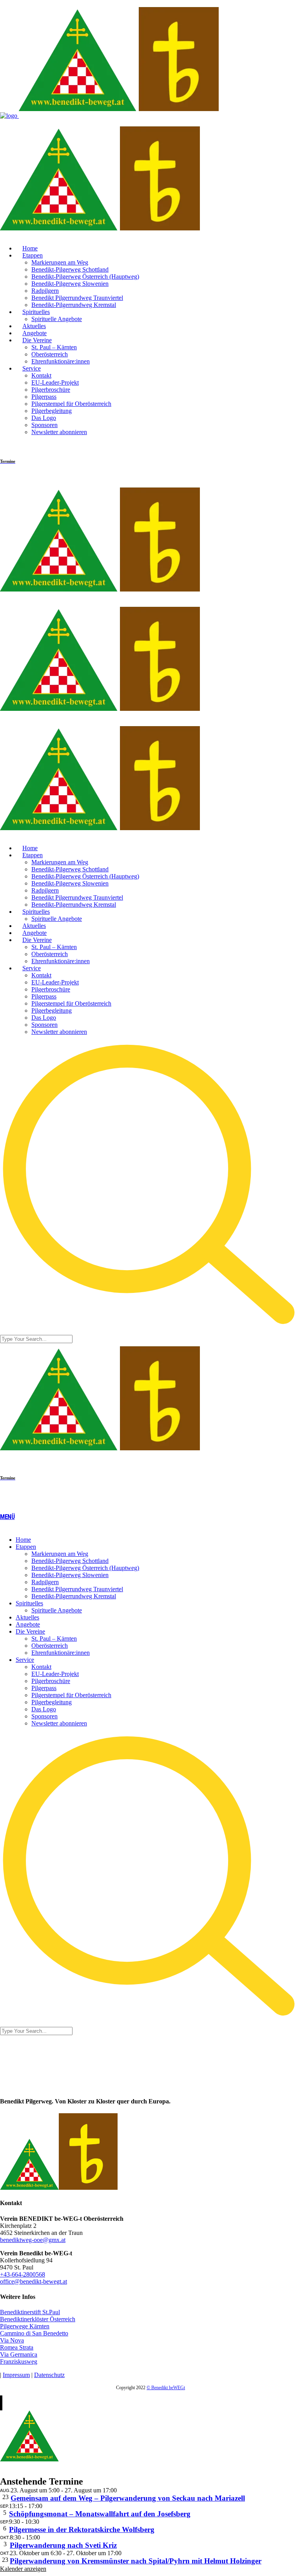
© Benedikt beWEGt (166, 2388)
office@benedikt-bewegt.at (34, 2281)
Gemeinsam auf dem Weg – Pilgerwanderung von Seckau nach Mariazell (128, 2498)
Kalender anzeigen (23, 2569)
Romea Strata (17, 2347)
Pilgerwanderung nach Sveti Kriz (63, 2545)
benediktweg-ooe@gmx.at (33, 2240)
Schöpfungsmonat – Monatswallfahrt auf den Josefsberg (100, 2514)
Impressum (16, 2375)
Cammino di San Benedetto (34, 2333)
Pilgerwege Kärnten (25, 2326)
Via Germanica (19, 2354)
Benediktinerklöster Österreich (38, 2319)
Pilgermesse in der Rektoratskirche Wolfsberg (82, 2529)
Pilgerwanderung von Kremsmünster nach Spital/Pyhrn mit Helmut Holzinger (136, 2561)
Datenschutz (49, 2375)
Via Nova (12, 2340)
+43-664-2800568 (23, 2274)
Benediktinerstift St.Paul (30, 2312)
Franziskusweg (19, 2361)
